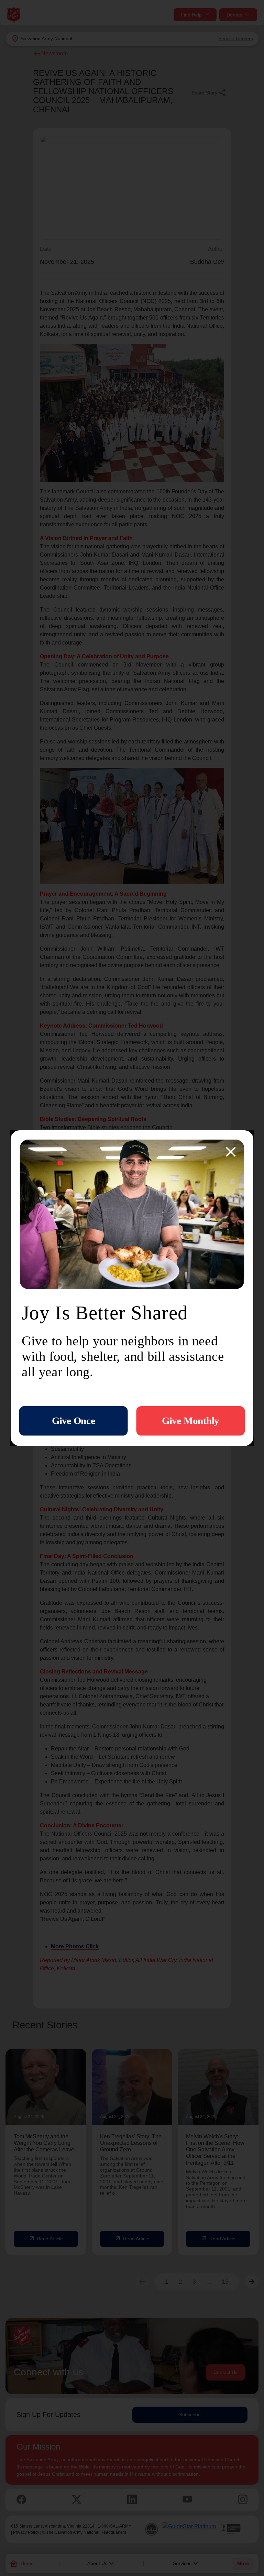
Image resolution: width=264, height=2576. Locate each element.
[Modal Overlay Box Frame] (132, 1288)
